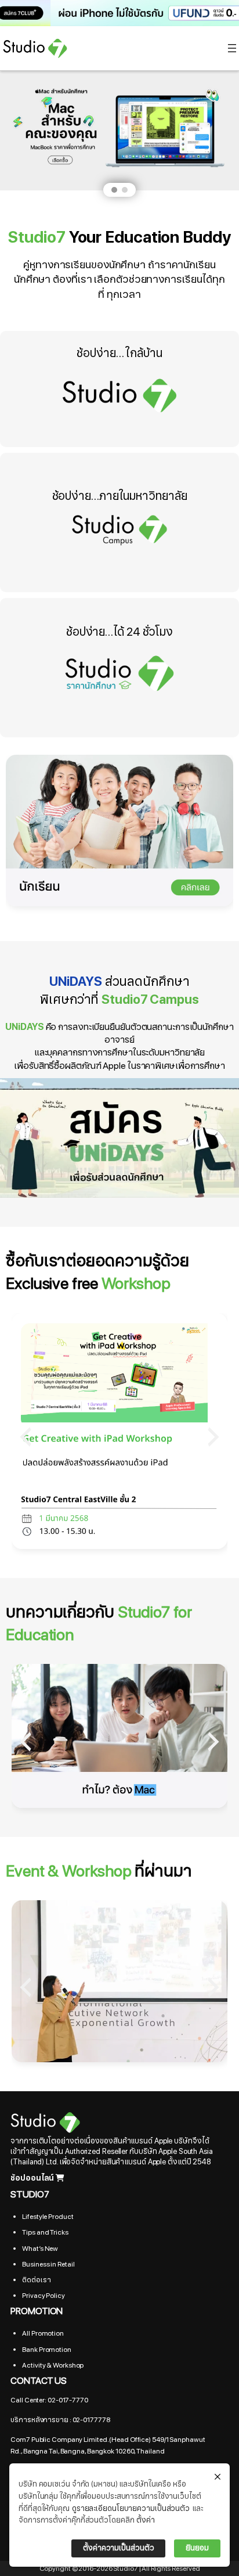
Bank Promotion (47, 2350)
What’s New (40, 2249)
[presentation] (26, 1437)
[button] (119, 13)
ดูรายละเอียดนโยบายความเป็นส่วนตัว (131, 2509)
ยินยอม (197, 2548)
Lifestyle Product (48, 2217)
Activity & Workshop (53, 2365)
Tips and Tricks (45, 2232)
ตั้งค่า (146, 2520)
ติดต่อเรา (36, 2280)
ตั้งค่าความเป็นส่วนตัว (118, 2548)
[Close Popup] (218, 2477)
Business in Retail (48, 2264)
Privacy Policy (44, 2296)
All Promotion (43, 2333)
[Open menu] (232, 48)
